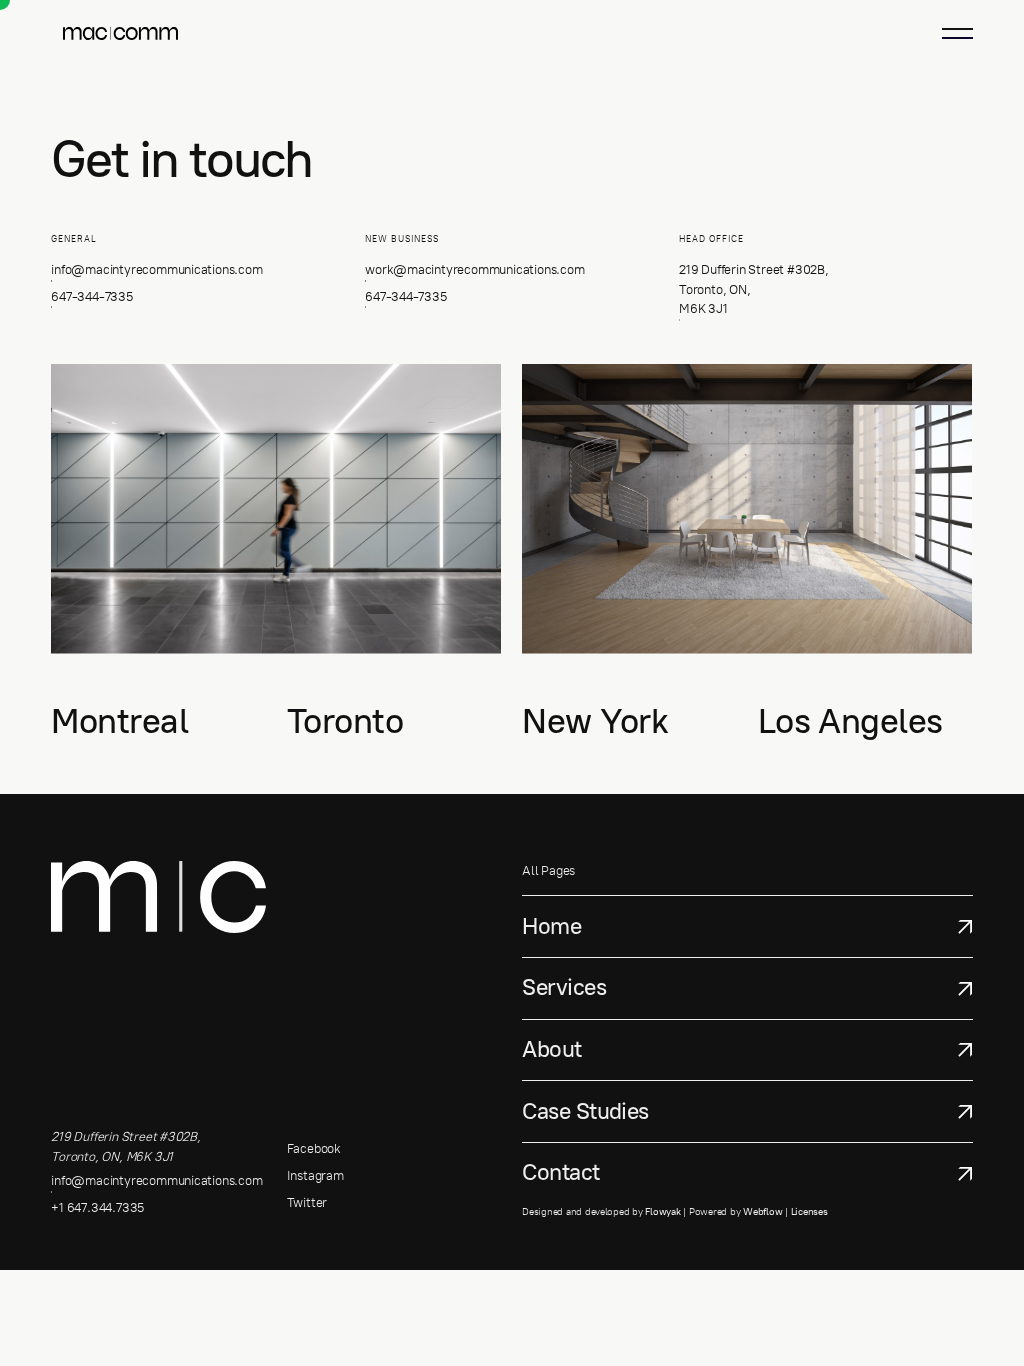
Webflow (762, 1211)
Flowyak (662, 1211)
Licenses (809, 1211)
